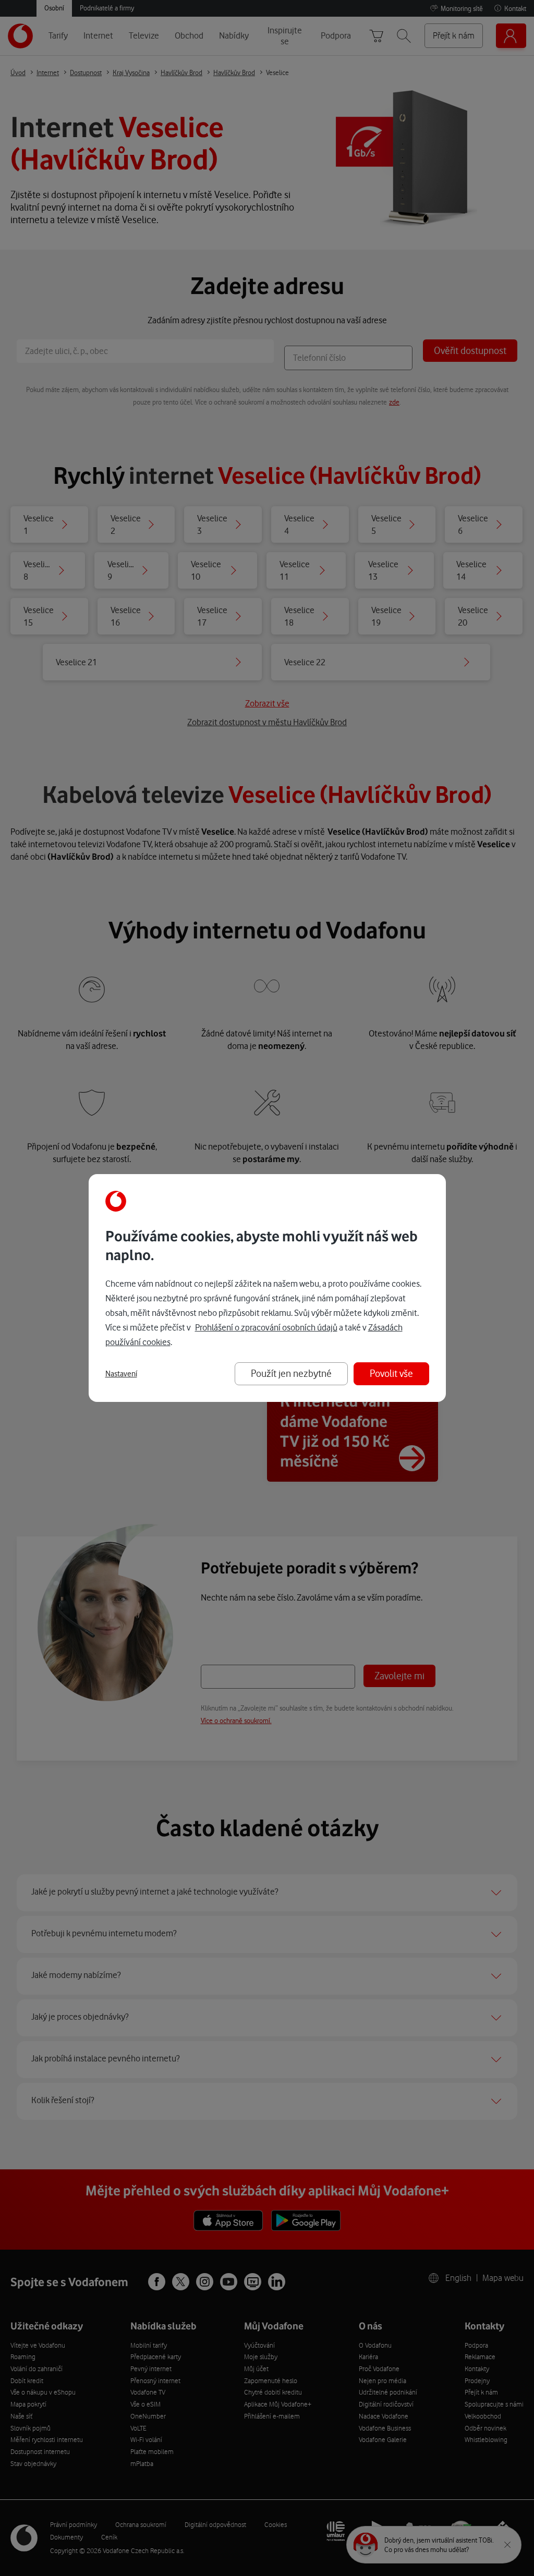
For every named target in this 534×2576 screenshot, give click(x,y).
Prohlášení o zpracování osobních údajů (266, 1327)
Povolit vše (391, 1374)
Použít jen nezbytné (291, 1374)
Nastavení (121, 1374)
